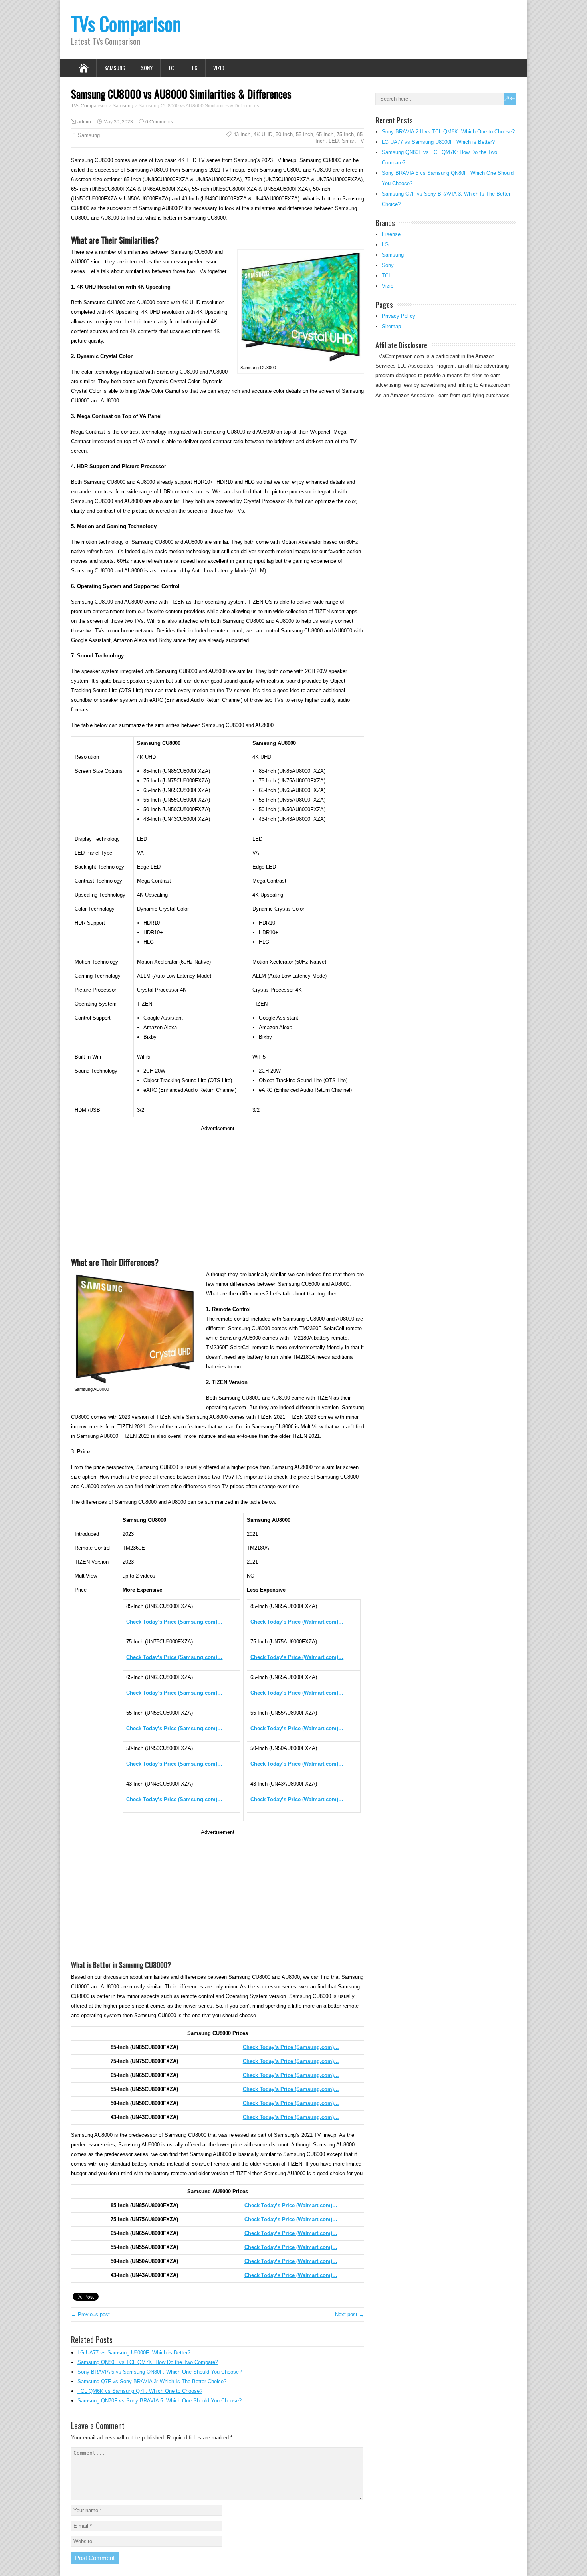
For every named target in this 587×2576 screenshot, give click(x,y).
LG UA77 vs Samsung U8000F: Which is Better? (134, 2353)
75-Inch (345, 134)
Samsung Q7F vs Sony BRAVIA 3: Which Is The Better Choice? (152, 2381)
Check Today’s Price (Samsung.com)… (291, 2047)
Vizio (219, 68)
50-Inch (284, 134)
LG (195, 68)
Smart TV (353, 141)
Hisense (391, 234)
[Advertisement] (218, 1189)
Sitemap (391, 326)
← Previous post (90, 2314)
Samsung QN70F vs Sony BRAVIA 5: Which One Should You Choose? (160, 2401)
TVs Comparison (126, 23)
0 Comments (159, 122)
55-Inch (304, 134)
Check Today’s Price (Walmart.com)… (291, 2205)
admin (84, 122)
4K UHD (263, 134)
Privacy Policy (399, 316)
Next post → (350, 2314)
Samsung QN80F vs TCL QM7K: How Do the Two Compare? (148, 2362)
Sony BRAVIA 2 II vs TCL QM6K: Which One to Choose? (448, 132)
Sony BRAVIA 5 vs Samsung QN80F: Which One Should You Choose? (160, 2372)
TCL (172, 68)
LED (334, 141)
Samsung (115, 68)
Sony (147, 68)
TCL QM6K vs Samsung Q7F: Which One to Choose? (140, 2391)
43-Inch (242, 134)
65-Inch (325, 134)
